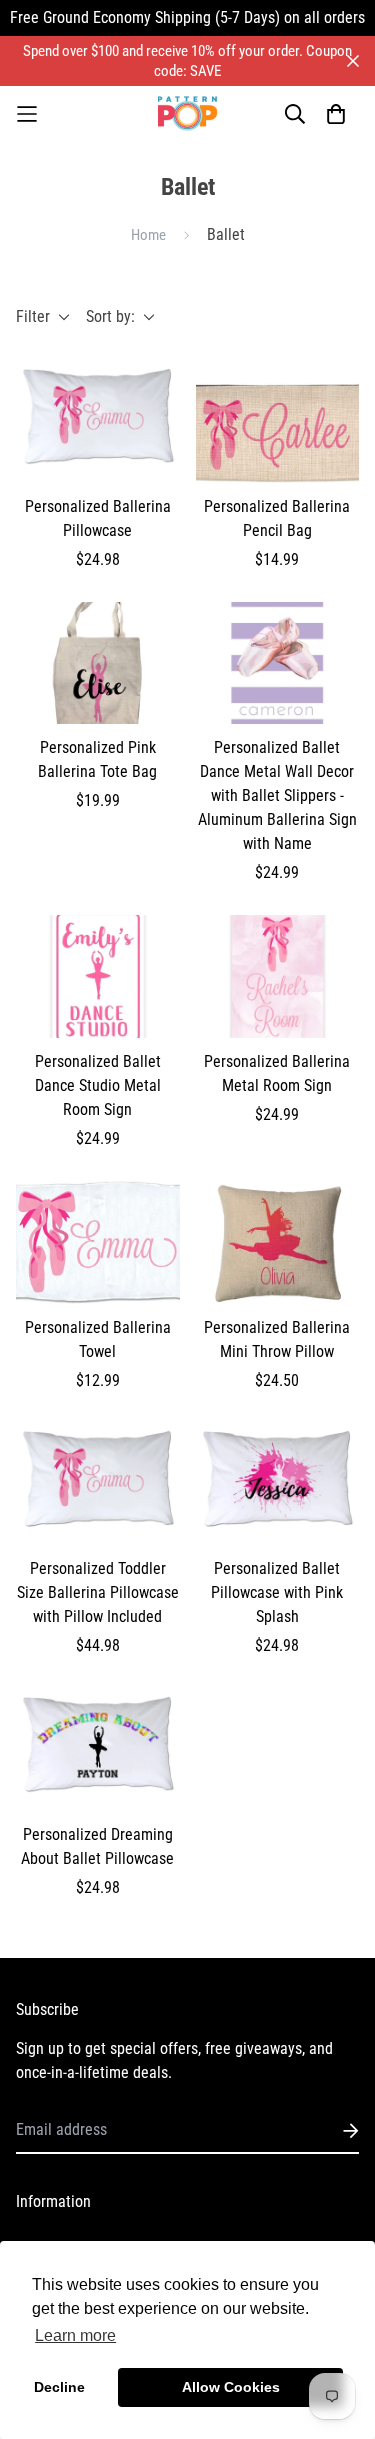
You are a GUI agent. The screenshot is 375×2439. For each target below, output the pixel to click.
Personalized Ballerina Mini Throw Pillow (277, 1339)
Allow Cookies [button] (231, 2387)
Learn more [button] (75, 2335)
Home (148, 235)
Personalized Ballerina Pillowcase (98, 518)
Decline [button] (59, 2387)
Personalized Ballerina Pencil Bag (277, 518)
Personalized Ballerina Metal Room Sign (277, 1073)
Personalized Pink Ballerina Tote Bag (97, 759)
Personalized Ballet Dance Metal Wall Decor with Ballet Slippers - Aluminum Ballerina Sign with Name (277, 795)
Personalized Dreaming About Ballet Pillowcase (97, 1846)
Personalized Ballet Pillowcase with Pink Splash (277, 1592)
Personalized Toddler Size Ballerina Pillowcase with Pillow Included (98, 1592)
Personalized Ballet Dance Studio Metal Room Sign (98, 1085)
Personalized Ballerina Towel (98, 1339)
